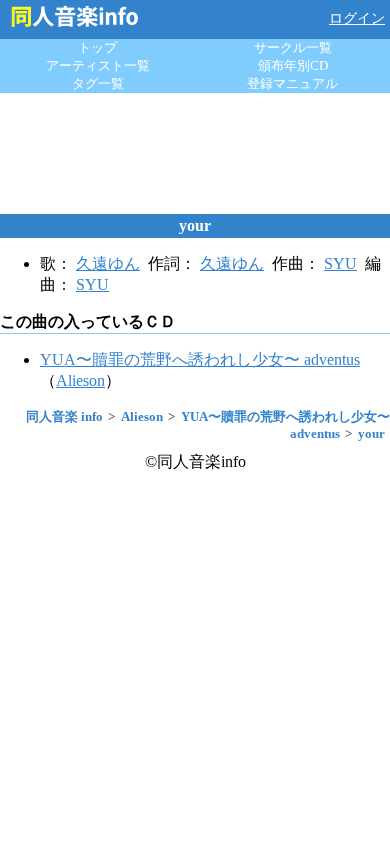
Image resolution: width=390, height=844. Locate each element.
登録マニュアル (292, 83)
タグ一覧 (98, 83)
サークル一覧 (293, 47)
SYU (340, 263)
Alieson (80, 380)
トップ (97, 47)
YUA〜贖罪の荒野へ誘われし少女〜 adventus (200, 359)
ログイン (357, 18)
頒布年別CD (293, 65)
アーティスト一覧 (98, 65)
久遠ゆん (108, 263)
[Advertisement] (195, 153)
